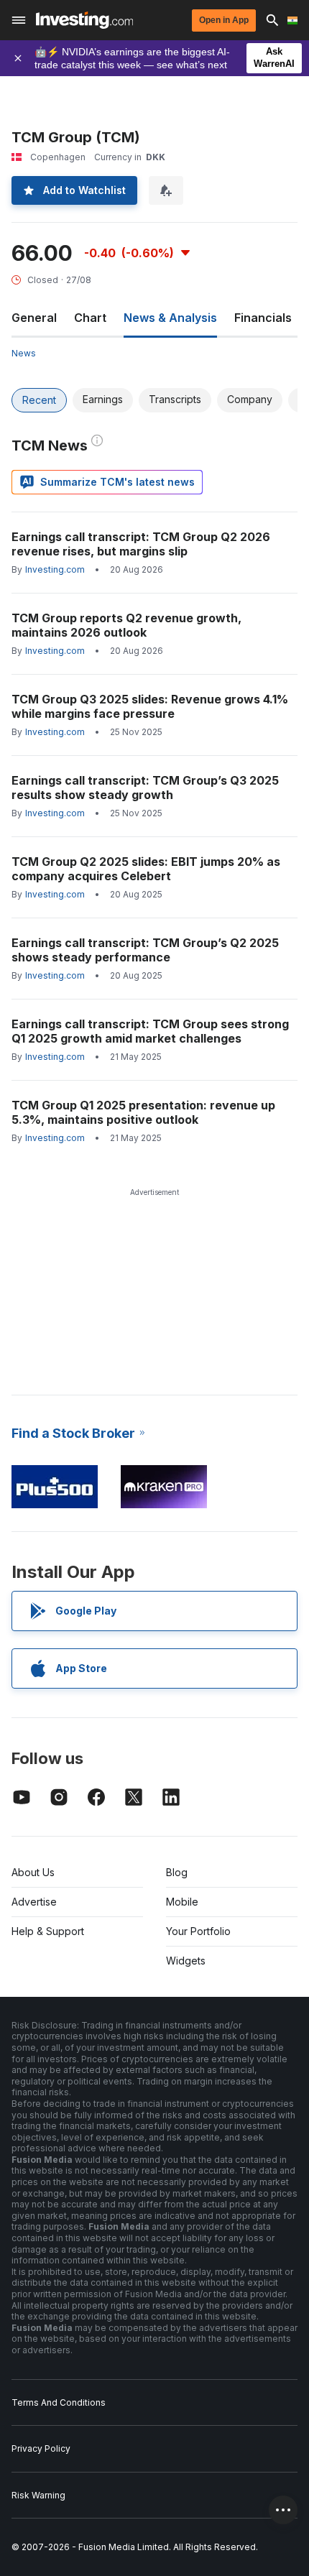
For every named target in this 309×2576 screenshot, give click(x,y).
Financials (263, 318)
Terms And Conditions (59, 2402)
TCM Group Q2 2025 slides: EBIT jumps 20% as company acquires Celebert (146, 869)
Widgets (186, 1961)
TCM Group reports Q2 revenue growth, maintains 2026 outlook (126, 625)
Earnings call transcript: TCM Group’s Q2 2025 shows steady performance (145, 950)
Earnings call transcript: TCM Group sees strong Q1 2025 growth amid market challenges (150, 1031)
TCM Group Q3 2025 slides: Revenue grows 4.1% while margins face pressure (150, 706)
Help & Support (48, 1931)
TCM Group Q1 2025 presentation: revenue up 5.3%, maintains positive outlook (143, 1112)
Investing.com (55, 569)
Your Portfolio (198, 1931)
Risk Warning (38, 2495)
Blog (177, 1872)
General (34, 318)
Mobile (182, 1902)
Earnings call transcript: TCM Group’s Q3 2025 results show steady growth (145, 788)
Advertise (34, 1902)
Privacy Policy (41, 2448)
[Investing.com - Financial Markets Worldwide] (84, 20)
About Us (33, 1872)
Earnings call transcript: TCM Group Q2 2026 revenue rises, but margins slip (141, 544)
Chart (90, 318)
